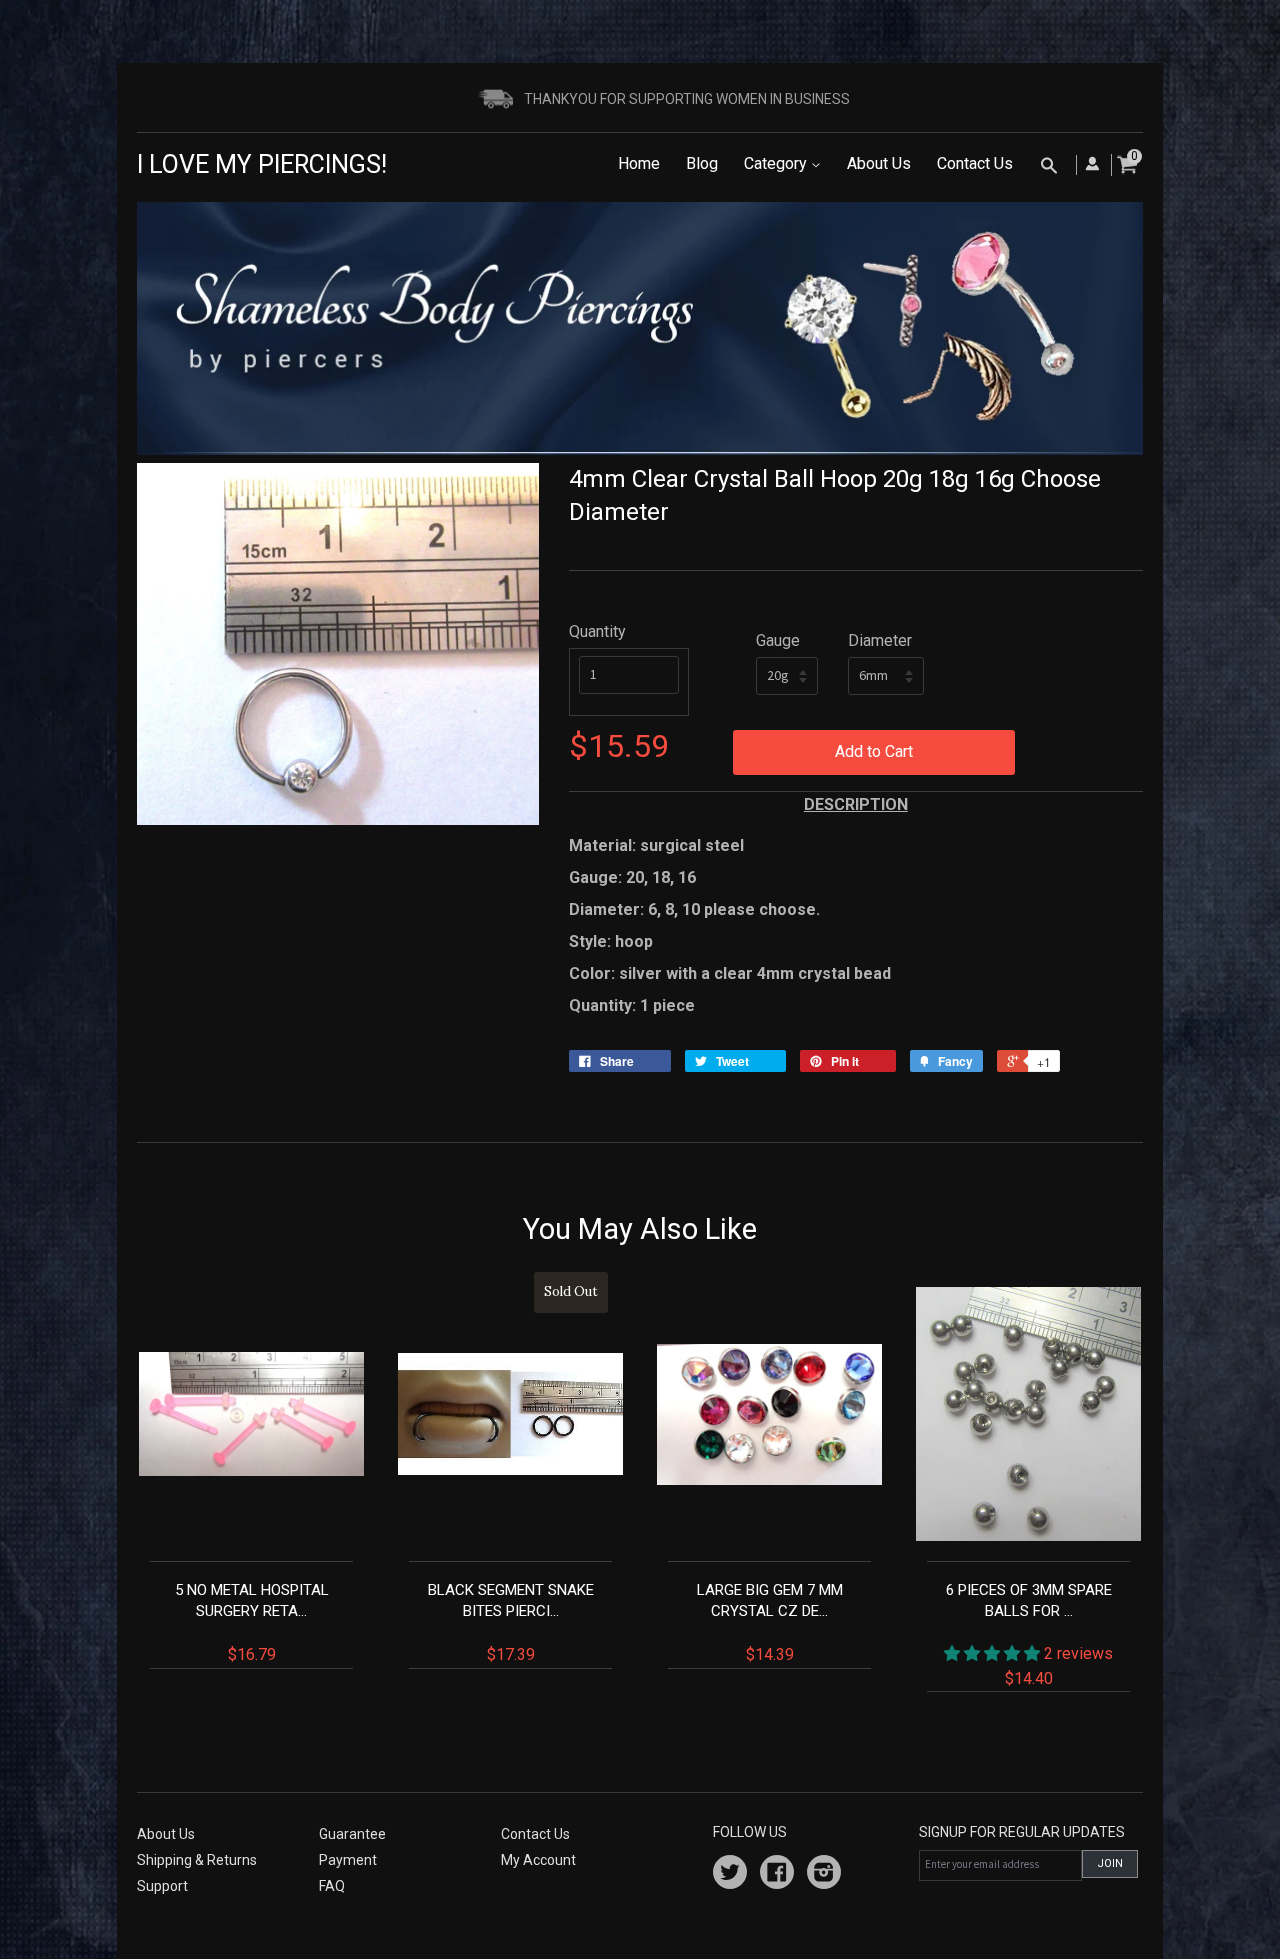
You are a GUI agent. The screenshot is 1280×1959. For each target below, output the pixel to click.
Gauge (778, 640)
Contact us (535, 1834)
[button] (994, 1653)
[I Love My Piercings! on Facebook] (777, 1875)
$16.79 (252, 1622)
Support (162, 1886)
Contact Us (975, 163)
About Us (879, 163)
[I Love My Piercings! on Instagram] (824, 1875)
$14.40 (1030, 1634)
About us (166, 1834)
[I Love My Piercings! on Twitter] (730, 1875)
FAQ (332, 1886)
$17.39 (513, 1473)
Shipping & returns (197, 1860)
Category (777, 163)
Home (639, 163)
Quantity (597, 631)
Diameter (880, 640)
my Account (538, 1860)
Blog (702, 163)
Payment (348, 1860)
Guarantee (352, 1834)
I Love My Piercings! (262, 164)
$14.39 (770, 1622)
